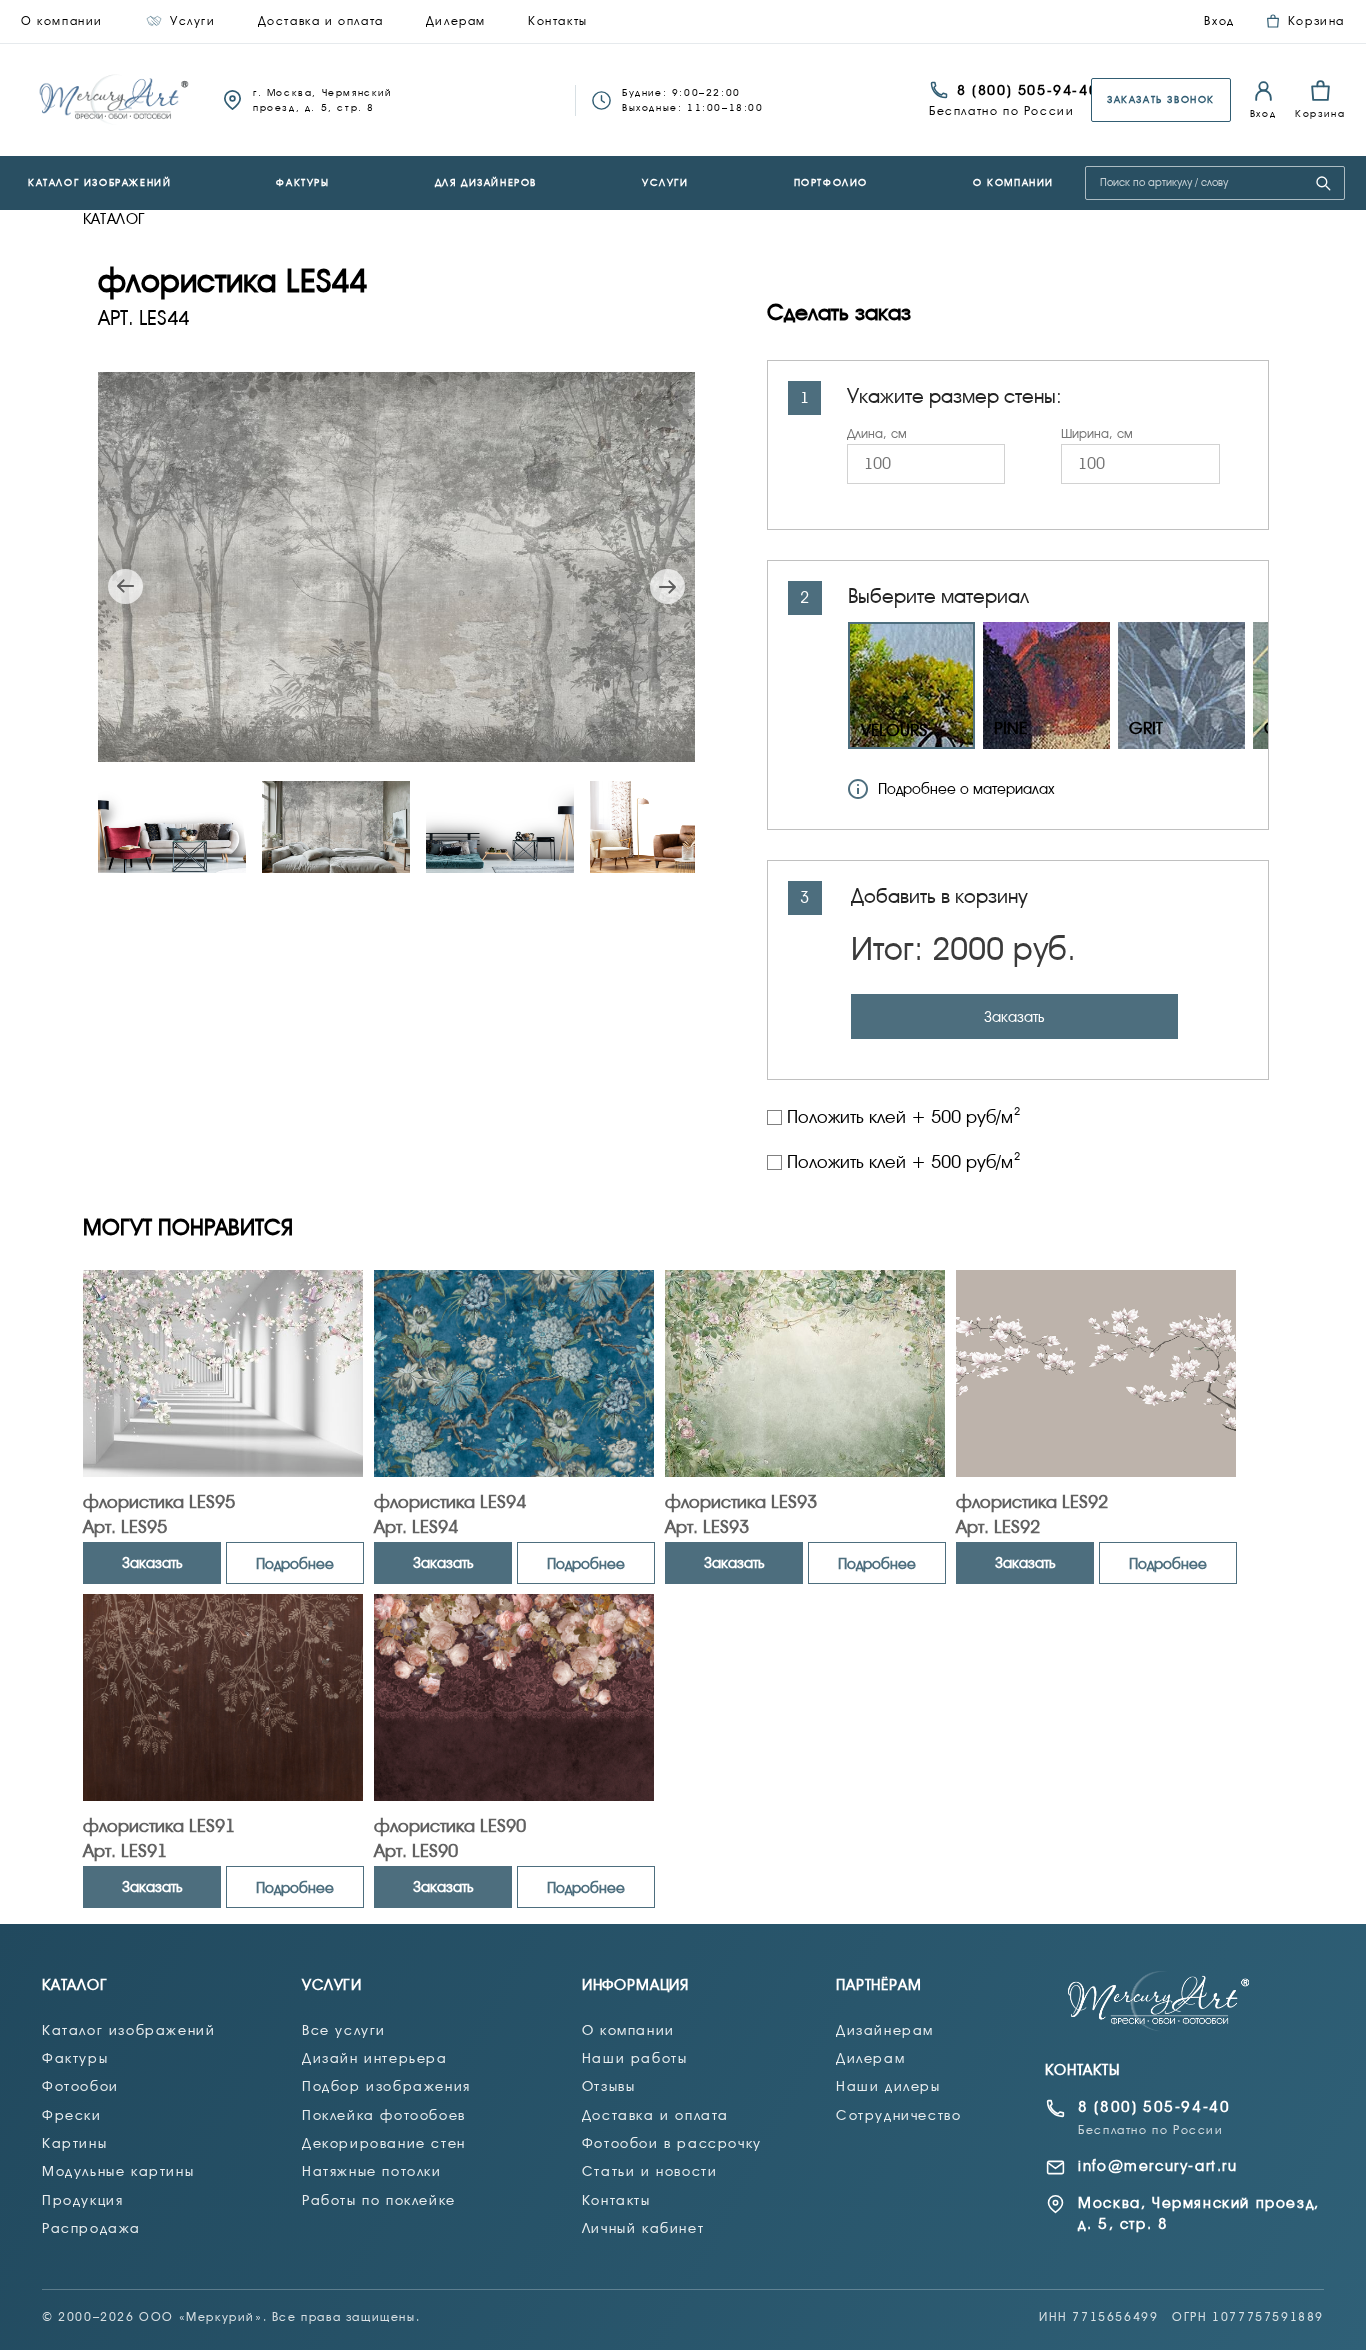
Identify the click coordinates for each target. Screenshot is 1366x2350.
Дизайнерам (885, 2030)
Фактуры (302, 182)
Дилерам (456, 21)
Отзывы (609, 2086)
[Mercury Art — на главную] (1160, 2001)
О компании (62, 21)
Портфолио (831, 182)
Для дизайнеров (486, 182)
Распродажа (91, 2228)
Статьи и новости (650, 2171)
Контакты (558, 21)
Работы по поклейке (379, 2200)
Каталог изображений (99, 182)
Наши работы (635, 2058)
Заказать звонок (1161, 99)
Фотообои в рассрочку (672, 2143)
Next (667, 586)
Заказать (1014, 1017)
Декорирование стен (384, 2143)
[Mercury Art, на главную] (115, 99)
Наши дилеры (888, 2086)
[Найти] (1323, 183)
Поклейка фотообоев (384, 2115)
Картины (74, 2143)
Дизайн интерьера (375, 2058)
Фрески (72, 2115)
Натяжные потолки (372, 2171)
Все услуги (344, 2030)
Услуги (193, 21)
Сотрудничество (898, 2115)
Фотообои (80, 2086)
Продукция (82, 2200)
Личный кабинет (643, 2228)
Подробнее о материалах (966, 789)
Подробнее (295, 1564)
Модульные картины (118, 2171)
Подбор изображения (386, 2086)
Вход (1219, 21)
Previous (125, 586)
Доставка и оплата (321, 21)
